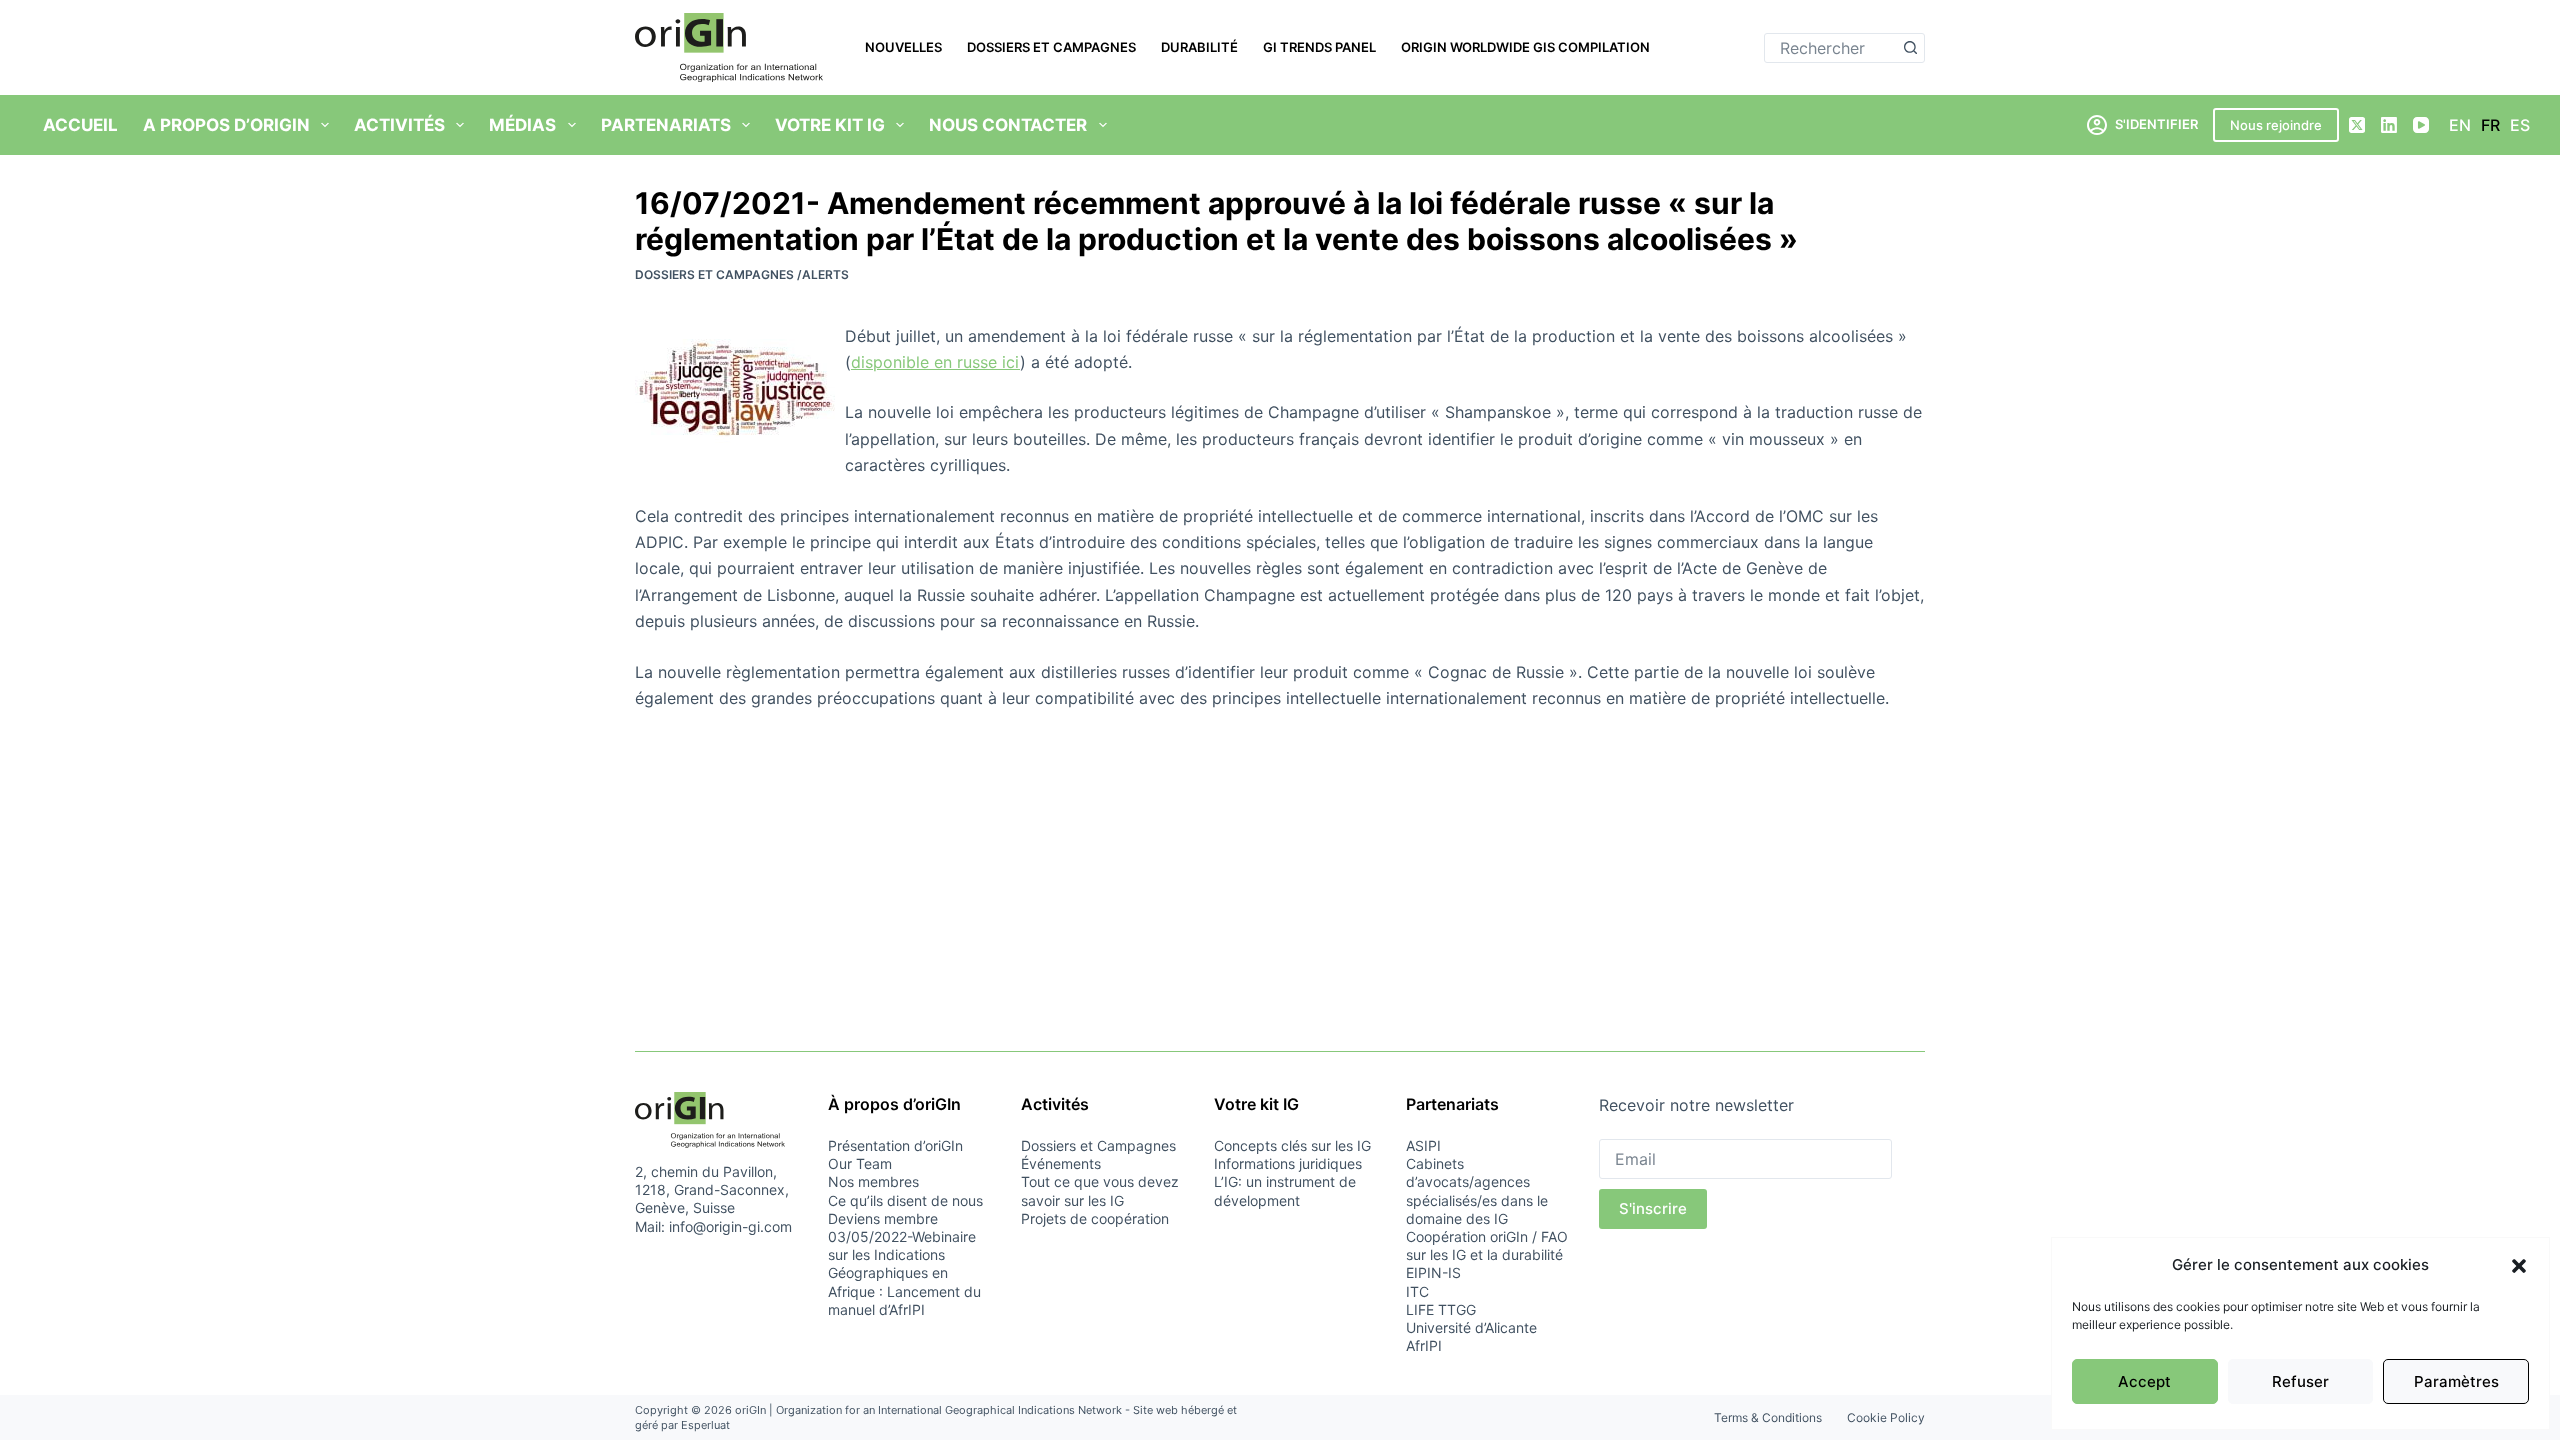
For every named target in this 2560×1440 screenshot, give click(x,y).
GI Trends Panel (1319, 47)
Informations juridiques (1288, 1163)
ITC (1417, 1291)
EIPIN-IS (1433, 1272)
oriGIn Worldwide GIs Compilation (1525, 47)
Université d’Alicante (1471, 1327)
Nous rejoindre (2276, 125)
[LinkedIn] (2389, 125)
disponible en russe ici (935, 362)
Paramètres (2456, 1381)
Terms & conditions (1768, 1417)
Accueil (80, 125)
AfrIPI (1424, 1345)
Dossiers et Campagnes (1051, 47)
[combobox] (1830, 48)
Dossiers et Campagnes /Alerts (742, 274)
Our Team (860, 1163)
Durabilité (1199, 47)
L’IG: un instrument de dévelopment (1285, 1190)
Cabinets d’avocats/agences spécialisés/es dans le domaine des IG (1477, 1191)
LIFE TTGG (1441, 1309)
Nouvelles (903, 47)
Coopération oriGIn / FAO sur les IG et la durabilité (1487, 1245)
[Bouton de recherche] (1910, 48)
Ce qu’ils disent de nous (905, 1200)
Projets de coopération (1095, 1218)
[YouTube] (2421, 125)
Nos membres (873, 1181)
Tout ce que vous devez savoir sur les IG (1100, 1190)
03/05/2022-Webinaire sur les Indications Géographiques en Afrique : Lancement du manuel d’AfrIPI (904, 1273)
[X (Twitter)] (2357, 125)
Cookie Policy (1886, 1417)
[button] (2519, 1266)
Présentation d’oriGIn (895, 1145)
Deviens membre (883, 1218)
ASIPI (1423, 1145)
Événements (1061, 1163)
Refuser (2300, 1381)
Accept (2144, 1381)
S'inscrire (1653, 1208)
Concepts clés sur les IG (1292, 1145)
